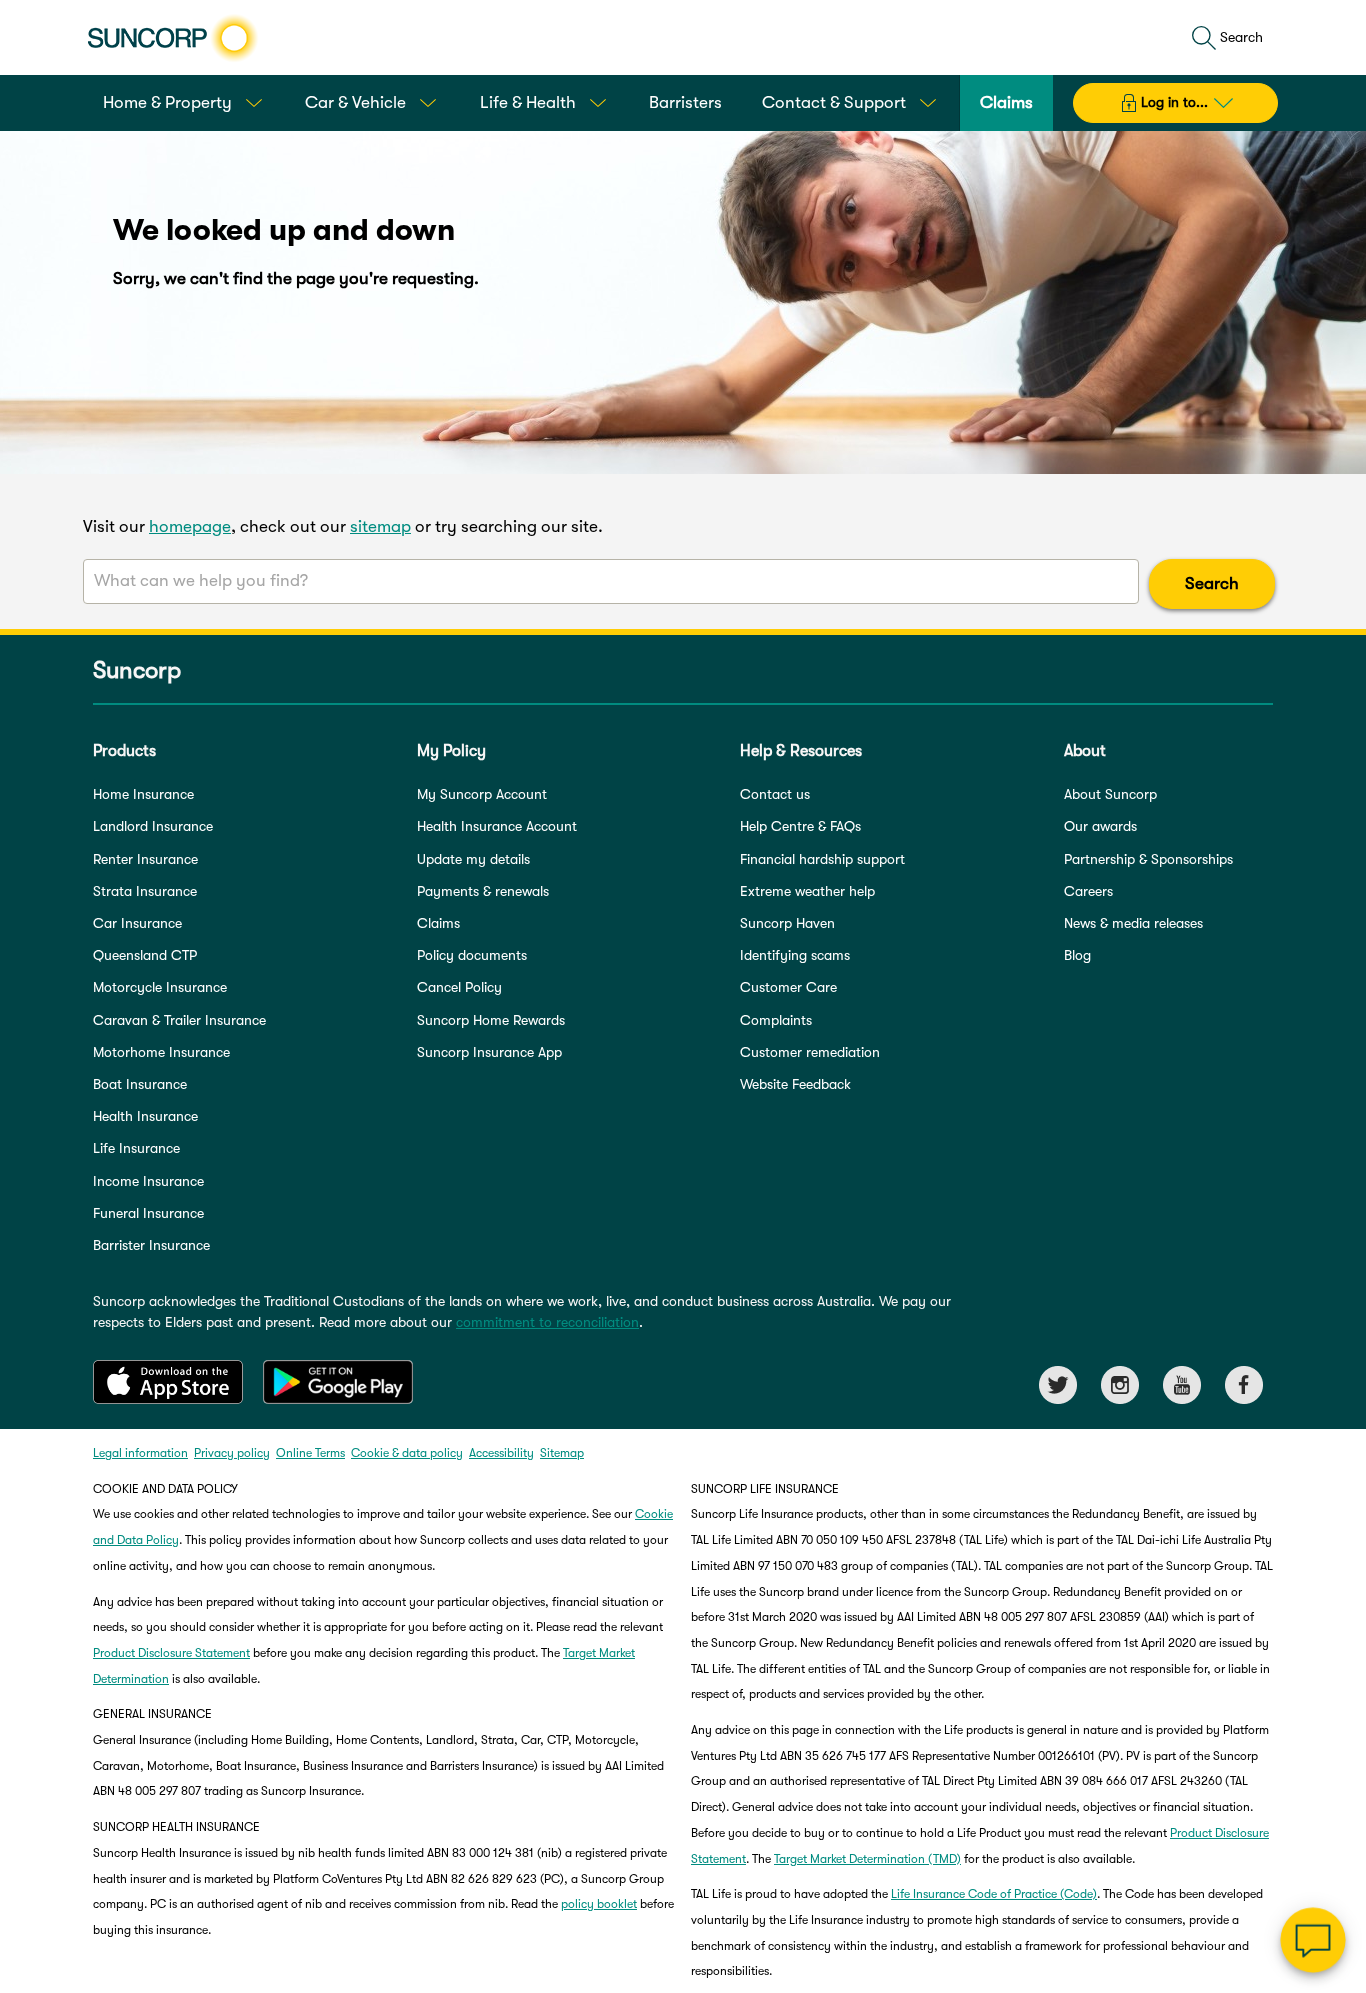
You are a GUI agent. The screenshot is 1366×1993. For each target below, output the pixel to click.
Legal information (140, 1453)
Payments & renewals (483, 891)
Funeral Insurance (148, 1213)
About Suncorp (1110, 794)
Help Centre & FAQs (800, 826)
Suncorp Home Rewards (491, 1020)
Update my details (473, 859)
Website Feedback (795, 1084)
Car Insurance (137, 923)
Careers (1088, 891)
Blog (1077, 955)
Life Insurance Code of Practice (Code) (994, 1894)
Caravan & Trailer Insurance (179, 1020)
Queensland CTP (145, 955)
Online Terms (310, 1453)
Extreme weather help (807, 891)
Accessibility (501, 1453)
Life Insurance (136, 1148)
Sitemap (562, 1453)
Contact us (775, 794)
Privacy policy (232, 1453)
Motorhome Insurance (161, 1052)
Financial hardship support (822, 859)
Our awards (1100, 826)
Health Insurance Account (497, 826)
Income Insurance (148, 1181)
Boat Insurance (140, 1084)
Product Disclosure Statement (171, 1653)
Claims (438, 923)
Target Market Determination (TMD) (867, 1859)
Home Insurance (143, 794)
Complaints (776, 1020)
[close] (1336, 1740)
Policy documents (472, 955)
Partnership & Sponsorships (1148, 859)
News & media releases (1133, 923)
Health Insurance (145, 1116)
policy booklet (599, 1904)
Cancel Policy (459, 987)
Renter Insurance (145, 859)
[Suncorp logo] (172, 38)
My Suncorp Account (482, 794)
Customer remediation (810, 1052)
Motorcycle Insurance (160, 987)
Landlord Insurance (153, 826)
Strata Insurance (145, 891)
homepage (190, 526)
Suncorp (137, 670)
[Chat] (1313, 1940)
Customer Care (788, 987)
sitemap (380, 526)
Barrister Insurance (151, 1245)
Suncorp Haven (787, 923)
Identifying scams (795, 955)
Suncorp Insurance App (489, 1052)
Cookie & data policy (407, 1453)
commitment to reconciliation (547, 1322)
